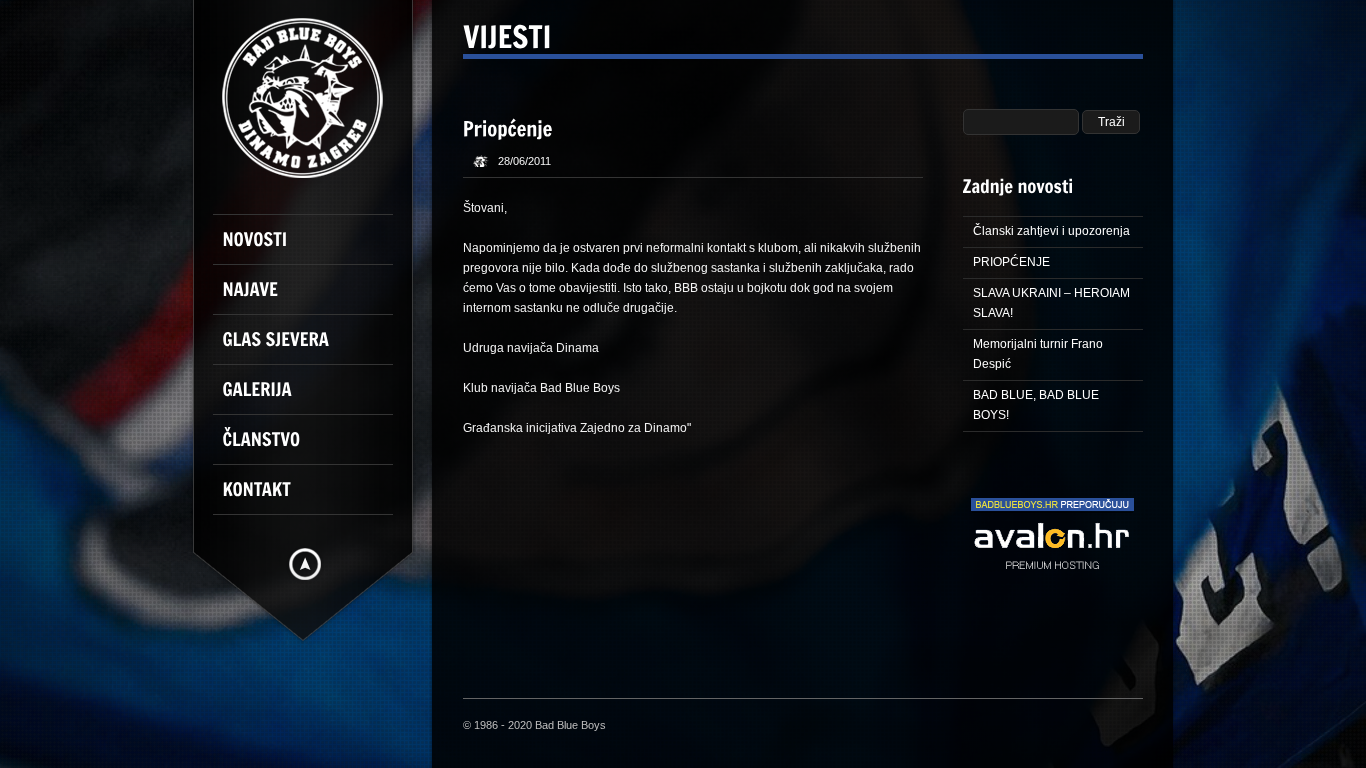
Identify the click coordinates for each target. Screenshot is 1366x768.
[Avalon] (1052, 593)
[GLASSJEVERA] (313, 348)
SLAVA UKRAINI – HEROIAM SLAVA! (1051, 303)
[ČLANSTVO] (313, 448)
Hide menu (305, 564)
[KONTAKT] (313, 498)
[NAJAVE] (313, 298)
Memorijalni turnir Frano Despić (1038, 354)
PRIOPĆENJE (1011, 262)
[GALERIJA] (313, 398)
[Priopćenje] (508, 127)
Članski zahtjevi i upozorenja (1051, 231)
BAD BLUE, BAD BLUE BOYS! (1036, 405)
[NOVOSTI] (313, 248)
